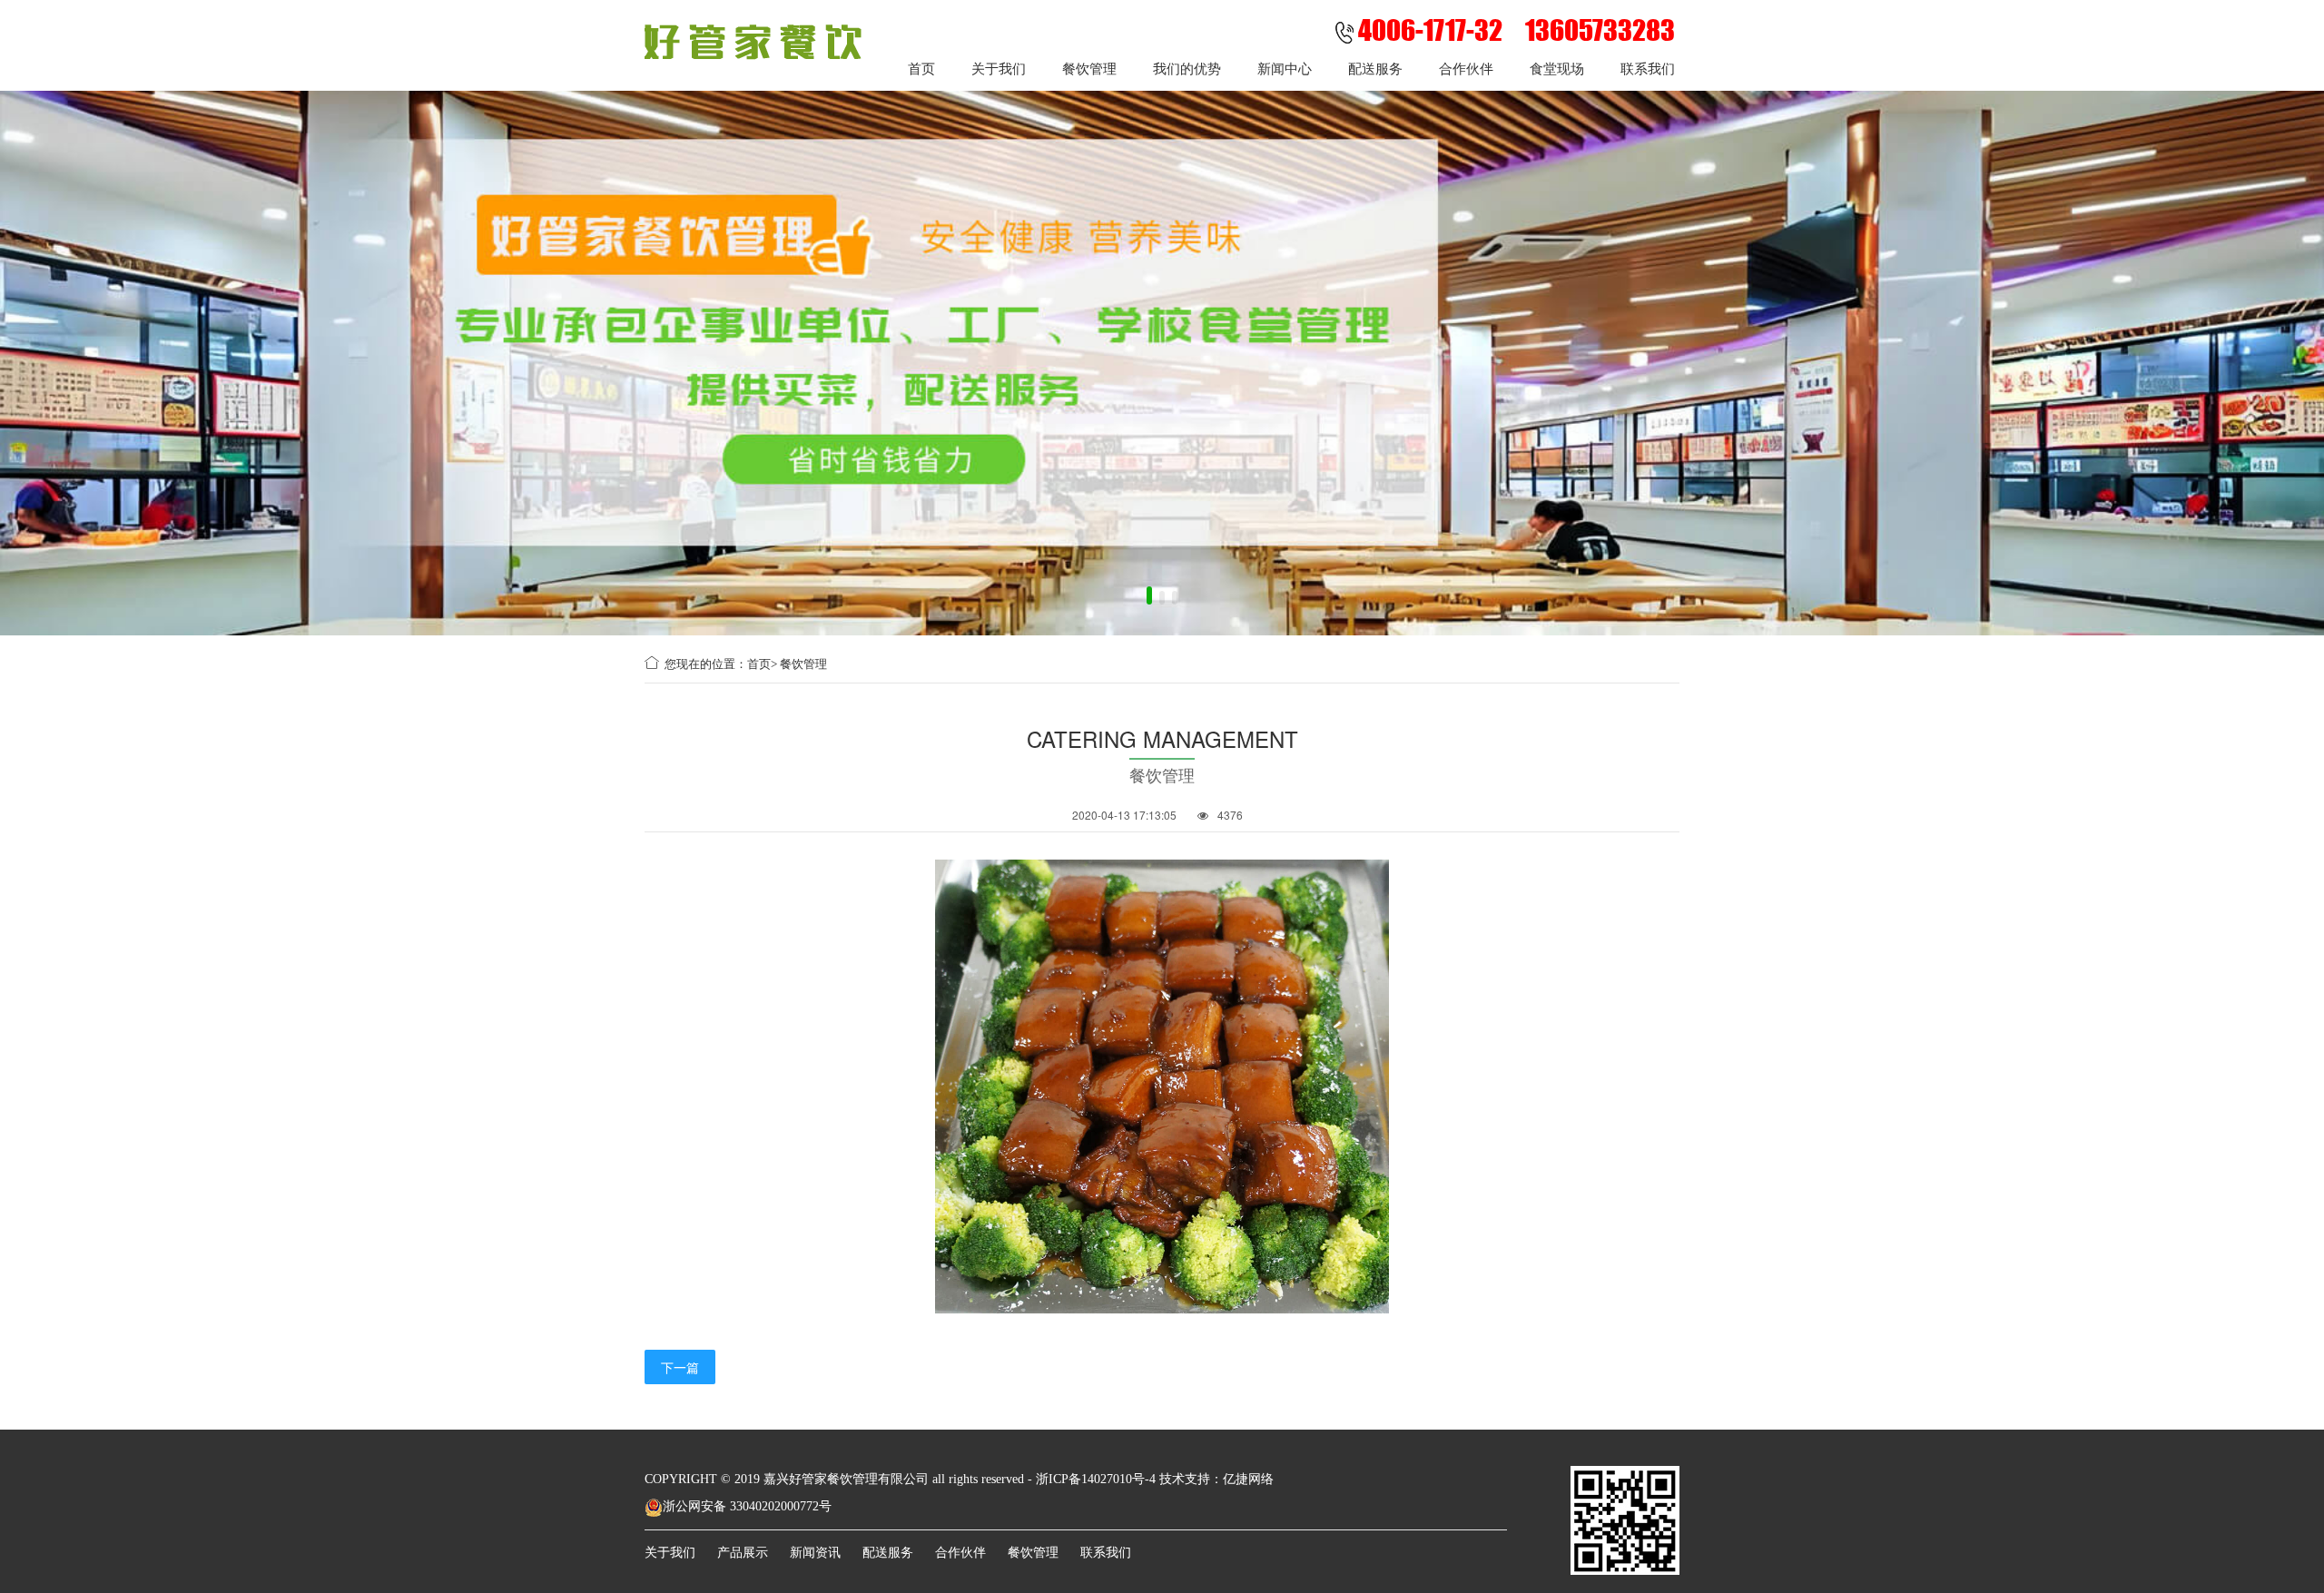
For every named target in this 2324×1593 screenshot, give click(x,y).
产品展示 (743, 1553)
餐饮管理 (1089, 68)
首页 (921, 68)
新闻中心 (1285, 68)
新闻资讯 (815, 1553)
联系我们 (1648, 68)
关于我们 (999, 68)
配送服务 (1375, 68)
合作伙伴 (1466, 68)
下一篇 (680, 1367)
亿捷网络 (1248, 1479)
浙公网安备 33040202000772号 (747, 1506)
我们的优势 (1187, 68)
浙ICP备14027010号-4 (1096, 1479)
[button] (1149, 598)
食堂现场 (1557, 68)
